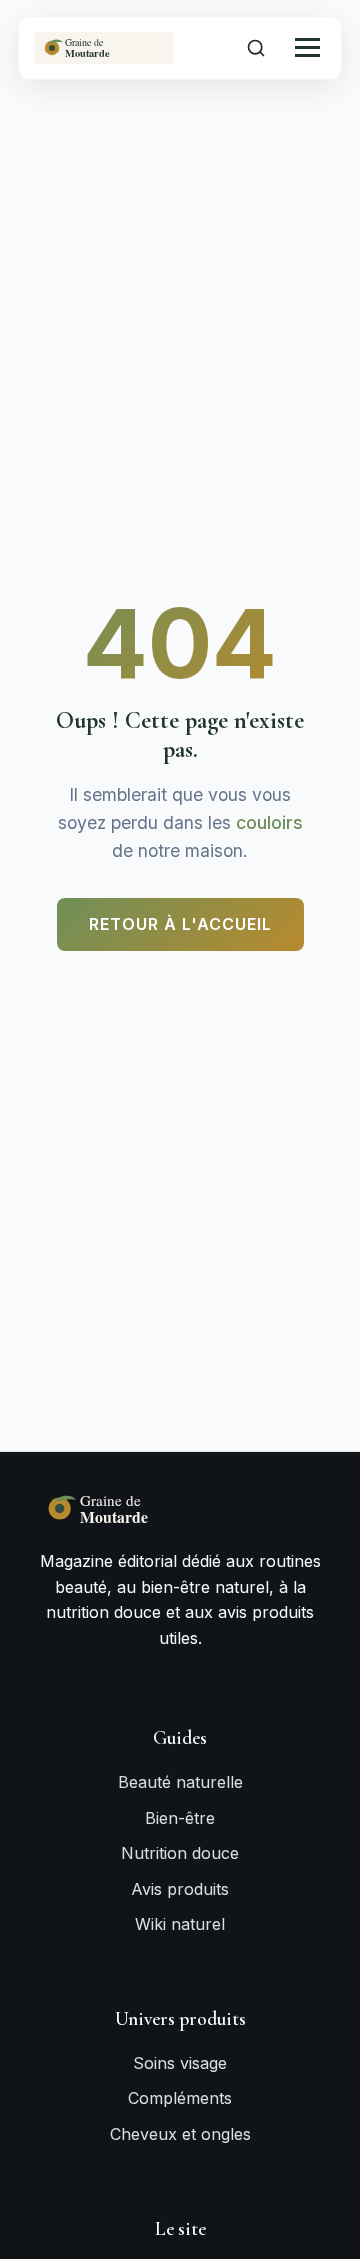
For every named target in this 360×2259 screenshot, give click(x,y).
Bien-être (180, 1818)
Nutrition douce (180, 1853)
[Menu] (307, 47)
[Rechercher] (256, 48)
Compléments (180, 2098)
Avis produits (180, 1889)
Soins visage (180, 2063)
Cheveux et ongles (180, 2134)
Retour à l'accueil (180, 924)
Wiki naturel (180, 1924)
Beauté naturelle (180, 1782)
